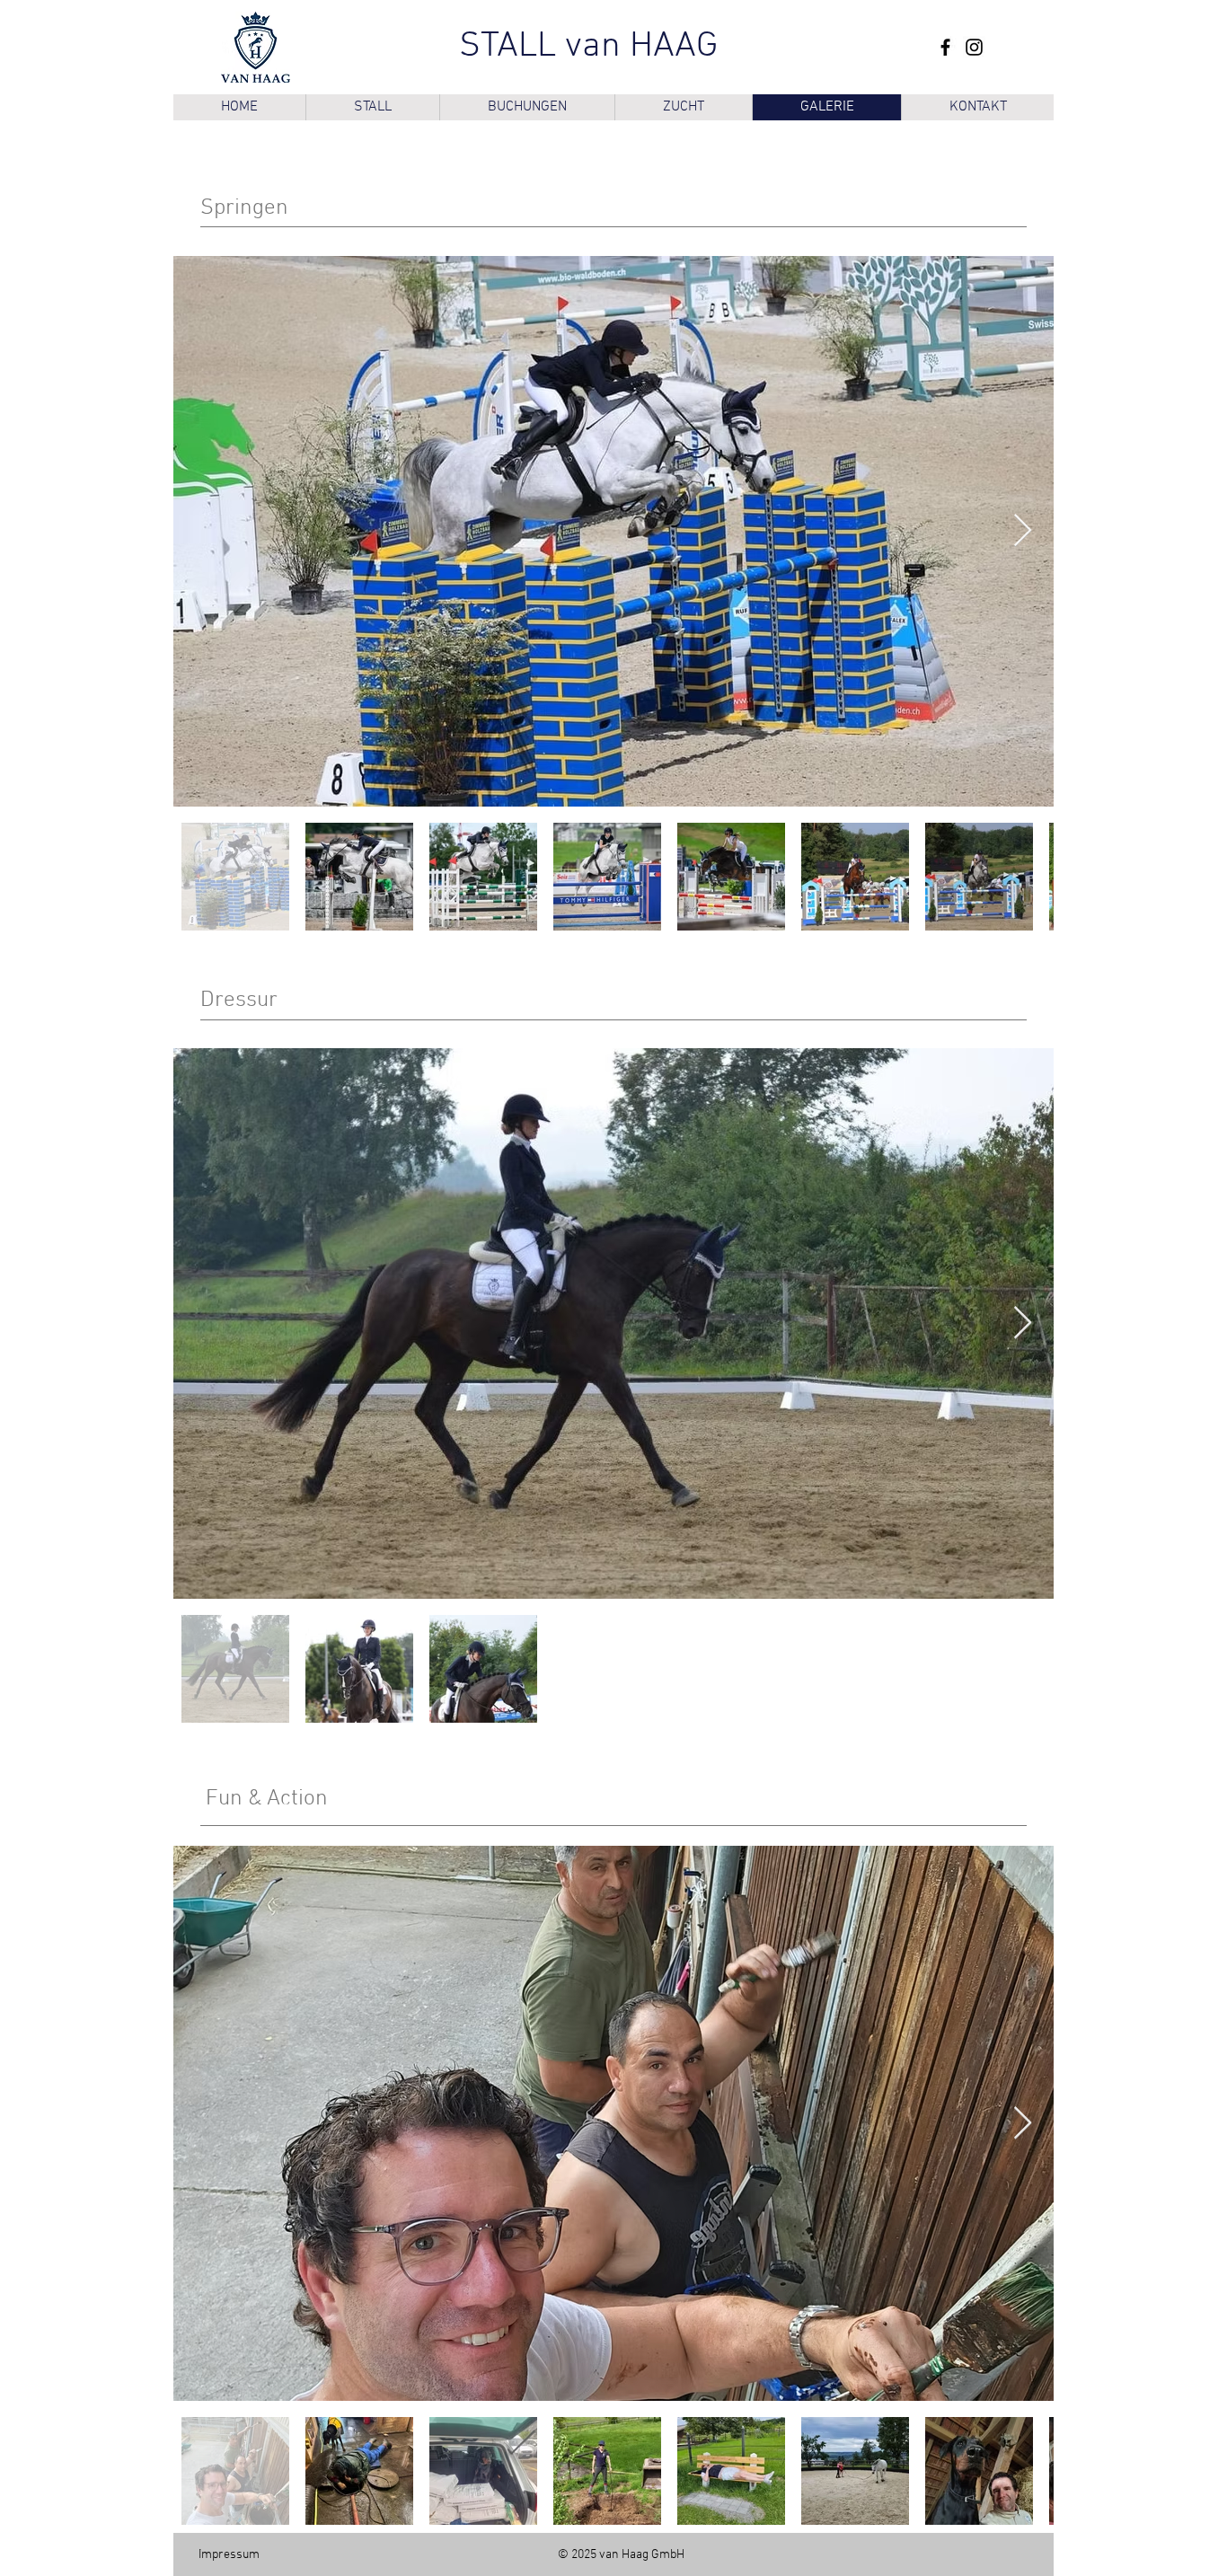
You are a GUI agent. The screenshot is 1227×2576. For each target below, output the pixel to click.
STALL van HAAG (588, 47)
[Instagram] (974, 47)
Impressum (229, 2555)
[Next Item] (1023, 531)
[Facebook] (945, 47)
